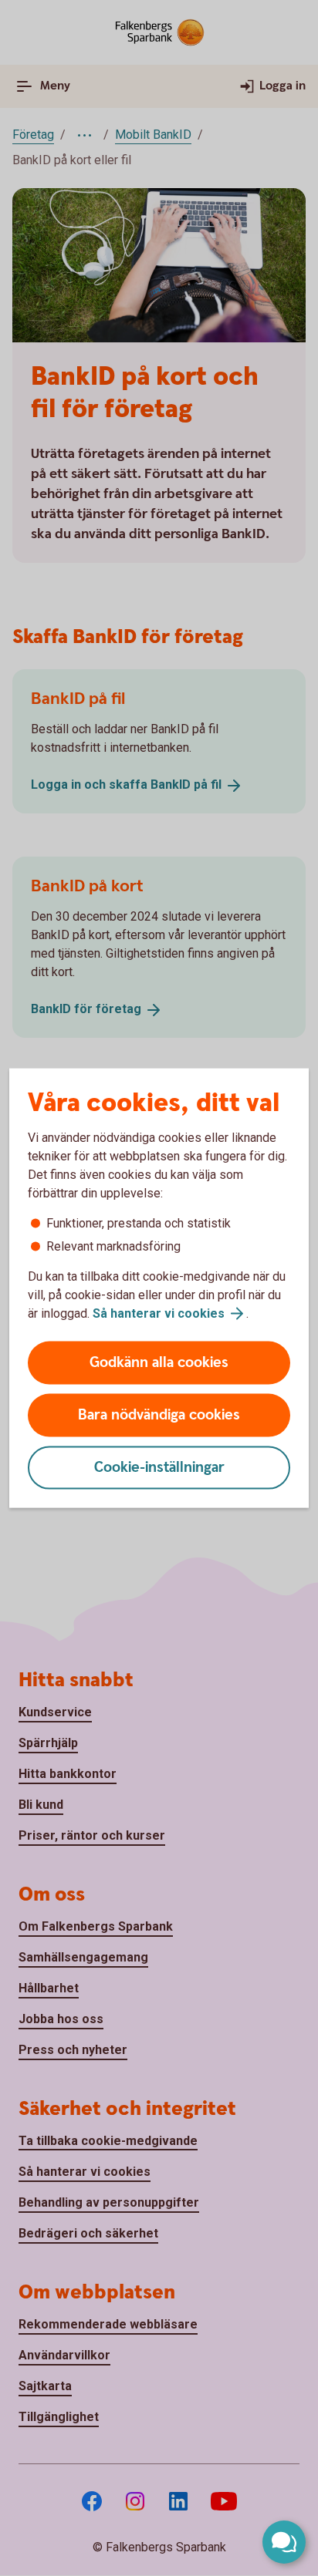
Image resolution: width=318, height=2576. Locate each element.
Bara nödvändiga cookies (159, 1415)
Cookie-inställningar (159, 1468)
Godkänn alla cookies (159, 1363)
